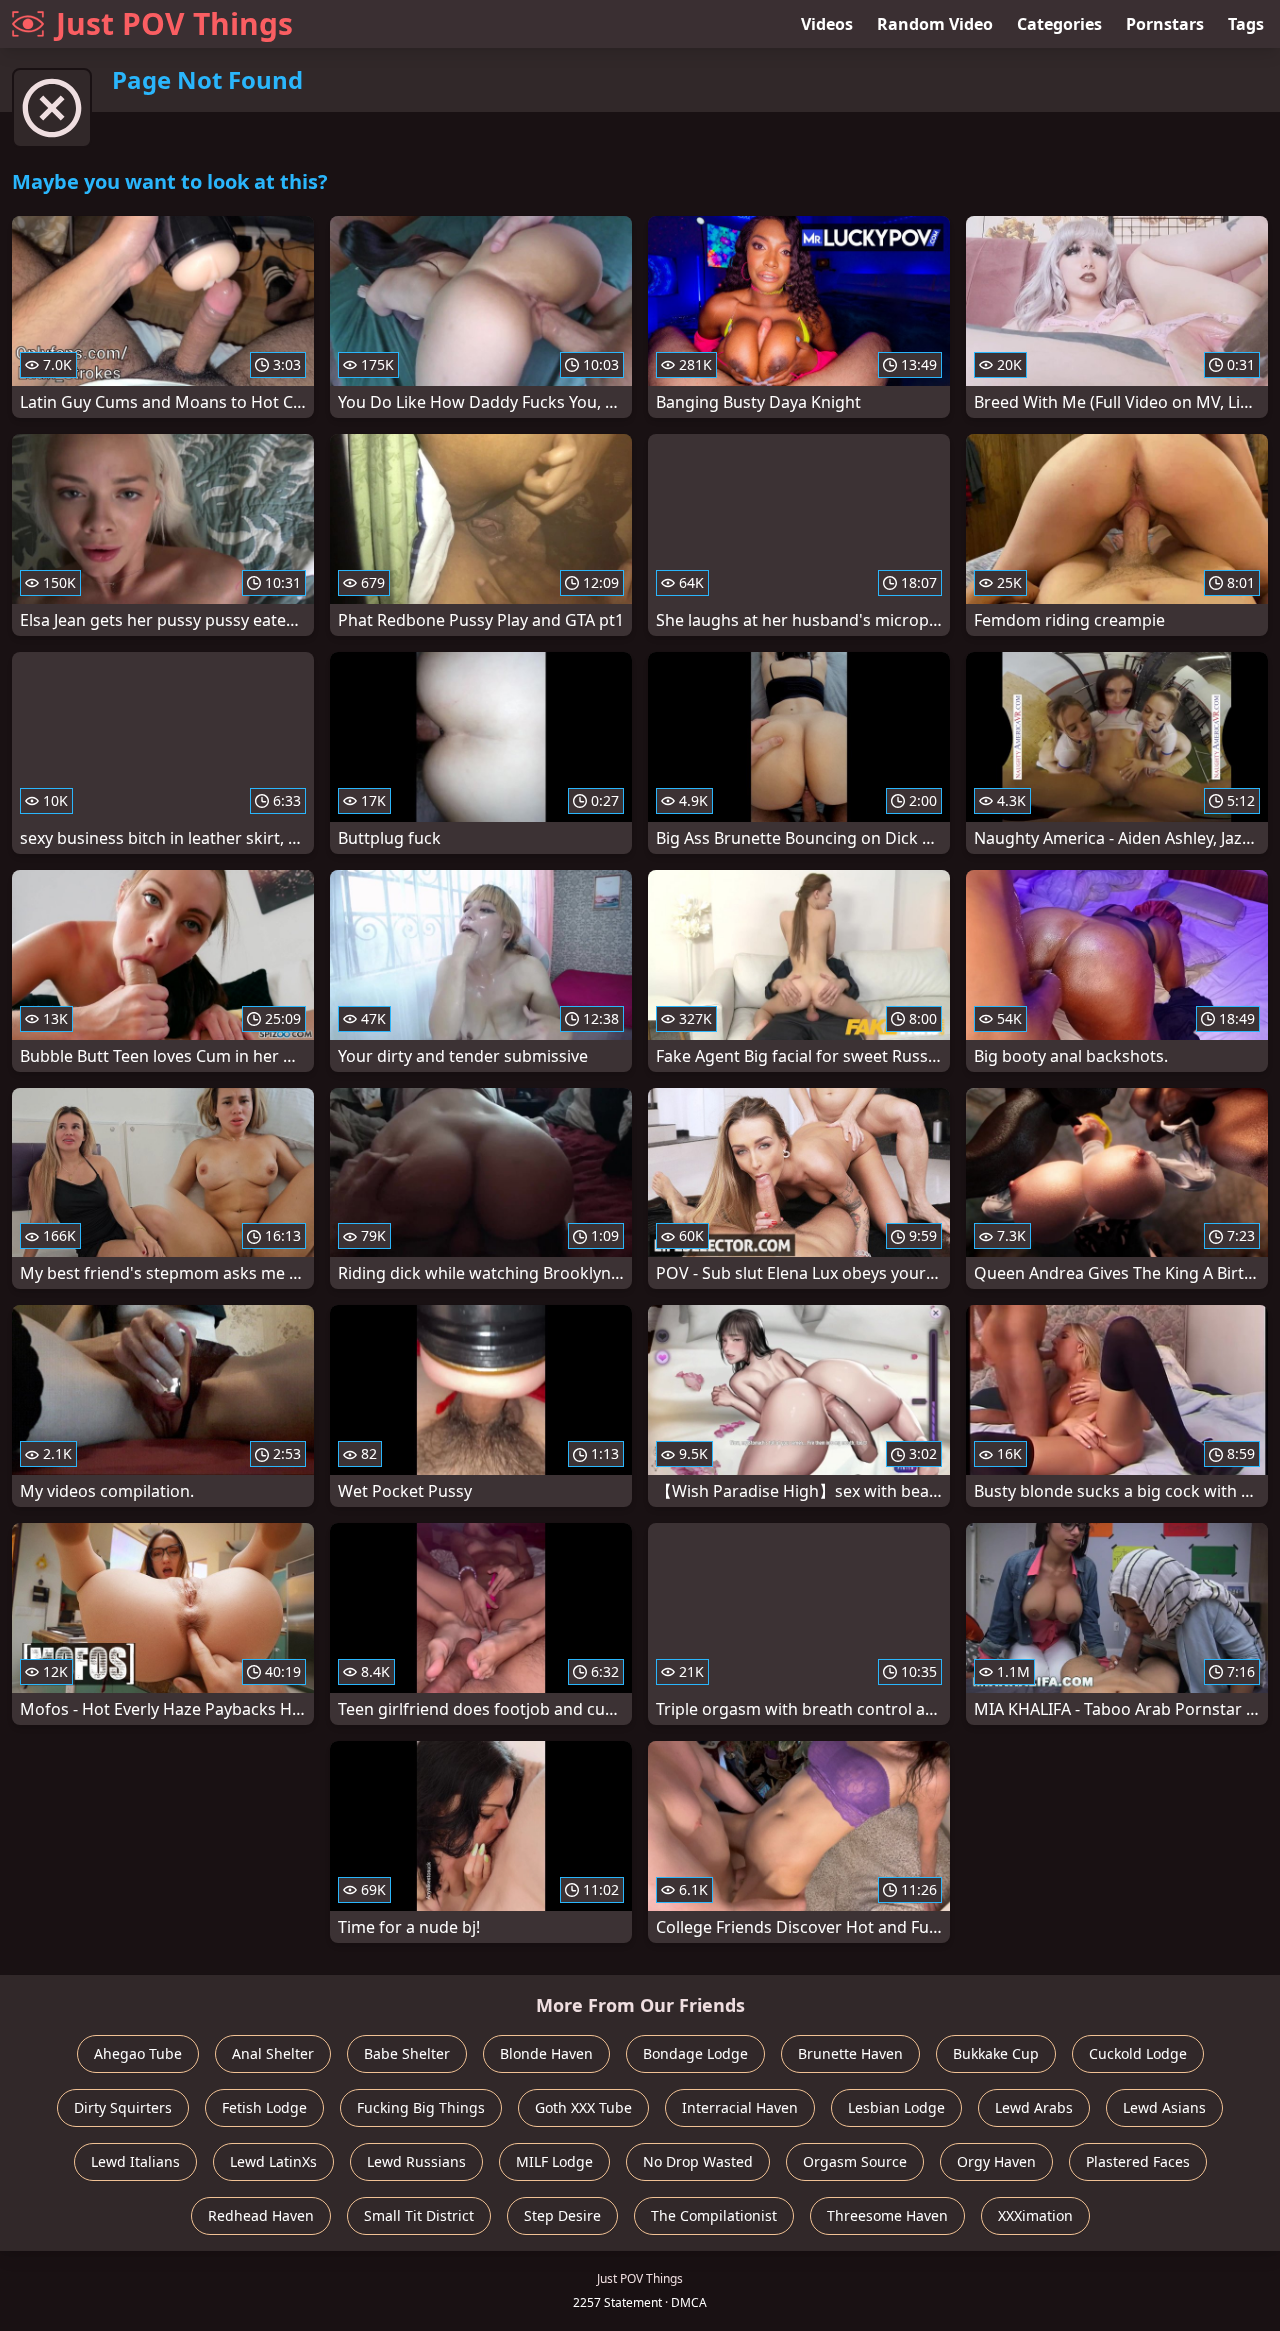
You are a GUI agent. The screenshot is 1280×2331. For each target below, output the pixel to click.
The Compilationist (714, 2215)
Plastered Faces (1138, 2161)
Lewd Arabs (1034, 2107)
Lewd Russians (416, 2161)
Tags (1246, 24)
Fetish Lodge (264, 2107)
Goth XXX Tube (583, 2107)
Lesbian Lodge (896, 2107)
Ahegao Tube (138, 2053)
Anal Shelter (273, 2053)
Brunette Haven (850, 2053)
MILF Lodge (554, 2161)
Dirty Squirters (123, 2107)
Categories (1059, 24)
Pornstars (1165, 24)
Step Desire (562, 2215)
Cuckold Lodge (1138, 2053)
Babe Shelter (407, 2053)
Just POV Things (174, 23)
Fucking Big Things (421, 2107)
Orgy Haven (996, 2161)
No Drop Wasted (698, 2161)
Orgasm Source (855, 2161)
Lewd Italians (135, 2161)
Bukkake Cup (996, 2053)
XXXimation (1035, 2215)
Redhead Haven (261, 2215)
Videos (827, 24)
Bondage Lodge (695, 2053)
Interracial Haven (740, 2107)
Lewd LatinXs (273, 2161)
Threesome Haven (887, 2215)
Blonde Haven (546, 2053)
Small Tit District (419, 2215)
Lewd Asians (1164, 2107)
